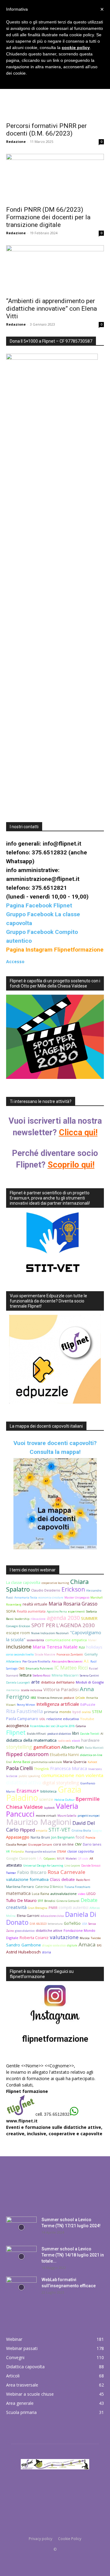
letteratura (55, 1924)
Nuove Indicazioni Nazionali (50, 1633)
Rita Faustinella (24, 1711)
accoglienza (17, 1726)
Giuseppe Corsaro (40, 1845)
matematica (18, 1893)
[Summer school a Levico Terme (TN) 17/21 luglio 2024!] (21, 2227)
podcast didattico (59, 1734)
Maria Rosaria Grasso (73, 1604)
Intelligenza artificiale (58, 1704)
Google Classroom (21, 1858)
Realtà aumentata (31, 1611)
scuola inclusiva (31, 1690)
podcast (69, 1698)
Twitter (11, 1873)
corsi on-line (63, 1844)
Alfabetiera (14, 1661)
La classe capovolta (23, 1583)
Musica (85, 1938)
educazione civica (52, 1916)
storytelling (19, 1747)
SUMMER (89, 1618)
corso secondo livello (20, 1654)
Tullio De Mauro (21, 1900)
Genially (91, 1654)
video (82, 1894)
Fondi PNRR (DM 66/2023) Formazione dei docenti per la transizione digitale (48, 217)
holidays (94, 1647)
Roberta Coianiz (34, 1938)
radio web (64, 1741)
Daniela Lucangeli (18, 1682)
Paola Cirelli (19, 1768)
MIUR (61, 1859)
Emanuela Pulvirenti (39, 1668)
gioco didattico (25, 1931)
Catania (81, 1726)
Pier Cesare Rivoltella (36, 1661)
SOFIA (11, 1611)
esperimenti (77, 1611)
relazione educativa (63, 1719)
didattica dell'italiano (58, 1682)
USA (84, 1924)
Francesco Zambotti (70, 1654)
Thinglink (41, 1769)
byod (77, 1712)
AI (102, 1734)
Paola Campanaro (22, 1719)
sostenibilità (35, 1640)
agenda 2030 (63, 1618)
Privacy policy (40, 2539)
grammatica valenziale (47, 1762)
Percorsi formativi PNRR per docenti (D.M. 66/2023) (46, 130)
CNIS (22, 1668)
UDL (42, 1719)
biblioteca (48, 1791)
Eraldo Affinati (37, 1734)
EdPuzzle (88, 1704)
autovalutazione (64, 1894)
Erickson (73, 1589)
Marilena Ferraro (20, 1887)
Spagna (97, 1830)
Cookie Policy (70, 2539)
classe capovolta (81, 1851)
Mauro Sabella (67, 1816)
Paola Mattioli (94, 1748)
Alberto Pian (73, 1747)
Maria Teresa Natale (55, 1647)
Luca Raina (40, 1894)
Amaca (87, 1944)
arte (35, 1682)
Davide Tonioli (90, 1734)
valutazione (64, 1937)
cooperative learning (55, 1583)
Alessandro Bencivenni (67, 1661)
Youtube (87, 1719)
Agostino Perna (57, 1611)
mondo (65, 1712)
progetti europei (89, 1816)
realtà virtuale (35, 1604)
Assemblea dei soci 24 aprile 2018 (52, 1726)
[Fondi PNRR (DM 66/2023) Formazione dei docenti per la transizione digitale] (55, 178)
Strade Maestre (45, 1654)
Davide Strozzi (91, 1866)
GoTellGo (72, 1923)
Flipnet (16, 1732)
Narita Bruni (40, 1837)
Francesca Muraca (69, 1768)
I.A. (40, 1858)
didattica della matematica (31, 1740)
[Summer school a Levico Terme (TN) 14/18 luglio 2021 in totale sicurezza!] (21, 2256)
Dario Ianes (92, 1844)
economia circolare (51, 1597)
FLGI (82, 1647)
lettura (26, 1675)
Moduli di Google (90, 1682)
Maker (92, 1640)
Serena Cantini (89, 1675)
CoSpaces (50, 1859)
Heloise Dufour (64, 1800)
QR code (83, 1859)
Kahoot (92, 1762)
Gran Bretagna (38, 1908)
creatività (16, 1907)
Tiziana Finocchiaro (77, 1887)
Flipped (27, 1830)
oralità (86, 1712)
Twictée (96, 1938)
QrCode (80, 1698)
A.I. (86, 1661)
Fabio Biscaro (32, 1872)
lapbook (49, 1808)
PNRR (53, 1908)
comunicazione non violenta (72, 1775)
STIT (40, 1901)
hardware (90, 1740)
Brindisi (50, 1901)
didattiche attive (49, 1930)
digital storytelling (61, 1783)
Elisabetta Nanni (64, 1755)
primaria (51, 1712)
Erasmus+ (28, 1791)
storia (46, 1952)
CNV (78, 1844)
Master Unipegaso (77, 1597)
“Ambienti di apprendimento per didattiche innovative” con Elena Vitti (51, 309)
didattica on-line (91, 1755)
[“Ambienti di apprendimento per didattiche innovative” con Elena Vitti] (55, 269)
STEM (97, 1712)
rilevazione (38, 1619)
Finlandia (17, 1852)
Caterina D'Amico (49, 1887)
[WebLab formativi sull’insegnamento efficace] (21, 2287)
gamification (47, 1747)
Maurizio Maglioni (39, 1822)
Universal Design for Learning (43, 1866)
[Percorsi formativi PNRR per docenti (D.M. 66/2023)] (55, 94)
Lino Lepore (72, 1866)
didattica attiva (24, 1782)
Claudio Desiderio (46, 1590)
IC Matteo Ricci (71, 1668)
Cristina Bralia (81, 1830)
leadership (22, 1619)
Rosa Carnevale (66, 1872)
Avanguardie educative (40, 1852)
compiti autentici (73, 1908)
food (80, 1837)
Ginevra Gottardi (68, 1901)
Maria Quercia (75, 1762)
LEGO (91, 1894)
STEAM (62, 1852)
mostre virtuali (46, 1816)
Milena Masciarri (65, 1675)
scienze (46, 1799)
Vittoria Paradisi (61, 1689)
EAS (99, 1945)
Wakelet (71, 1859)
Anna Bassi (22, 1762)
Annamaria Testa (26, 1597)
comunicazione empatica (66, 1640)
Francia (90, 1837)
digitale (72, 1945)
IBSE (33, 1698)
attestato (14, 1865)
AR (91, 1859)
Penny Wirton (26, 1705)
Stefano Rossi (42, 1675)
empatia (42, 1830)
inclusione (19, 1647)
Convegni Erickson (18, 1626)
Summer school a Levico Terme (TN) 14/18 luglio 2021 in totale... (73, 2255)
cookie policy (76, 48)
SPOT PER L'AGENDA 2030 (63, 1625)
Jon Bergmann (63, 1837)
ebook (76, 1741)
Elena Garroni (28, 1915)
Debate (89, 1900)
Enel (9, 1762)
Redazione (16, 141)
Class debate (62, 1879)
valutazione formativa (27, 1879)
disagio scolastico (54, 1945)
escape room (18, 1633)
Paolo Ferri (83, 1880)
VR (8, 1852)
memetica (13, 1690)
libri (75, 1733)
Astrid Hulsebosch (23, 1952)
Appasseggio (18, 1837)
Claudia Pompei (16, 1845)
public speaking (29, 1776)
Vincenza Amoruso (50, 1698)
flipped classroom (27, 1754)
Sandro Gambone (24, 1945)
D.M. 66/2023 (38, 1924)
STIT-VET (60, 1830)
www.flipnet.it (22, 2121)
